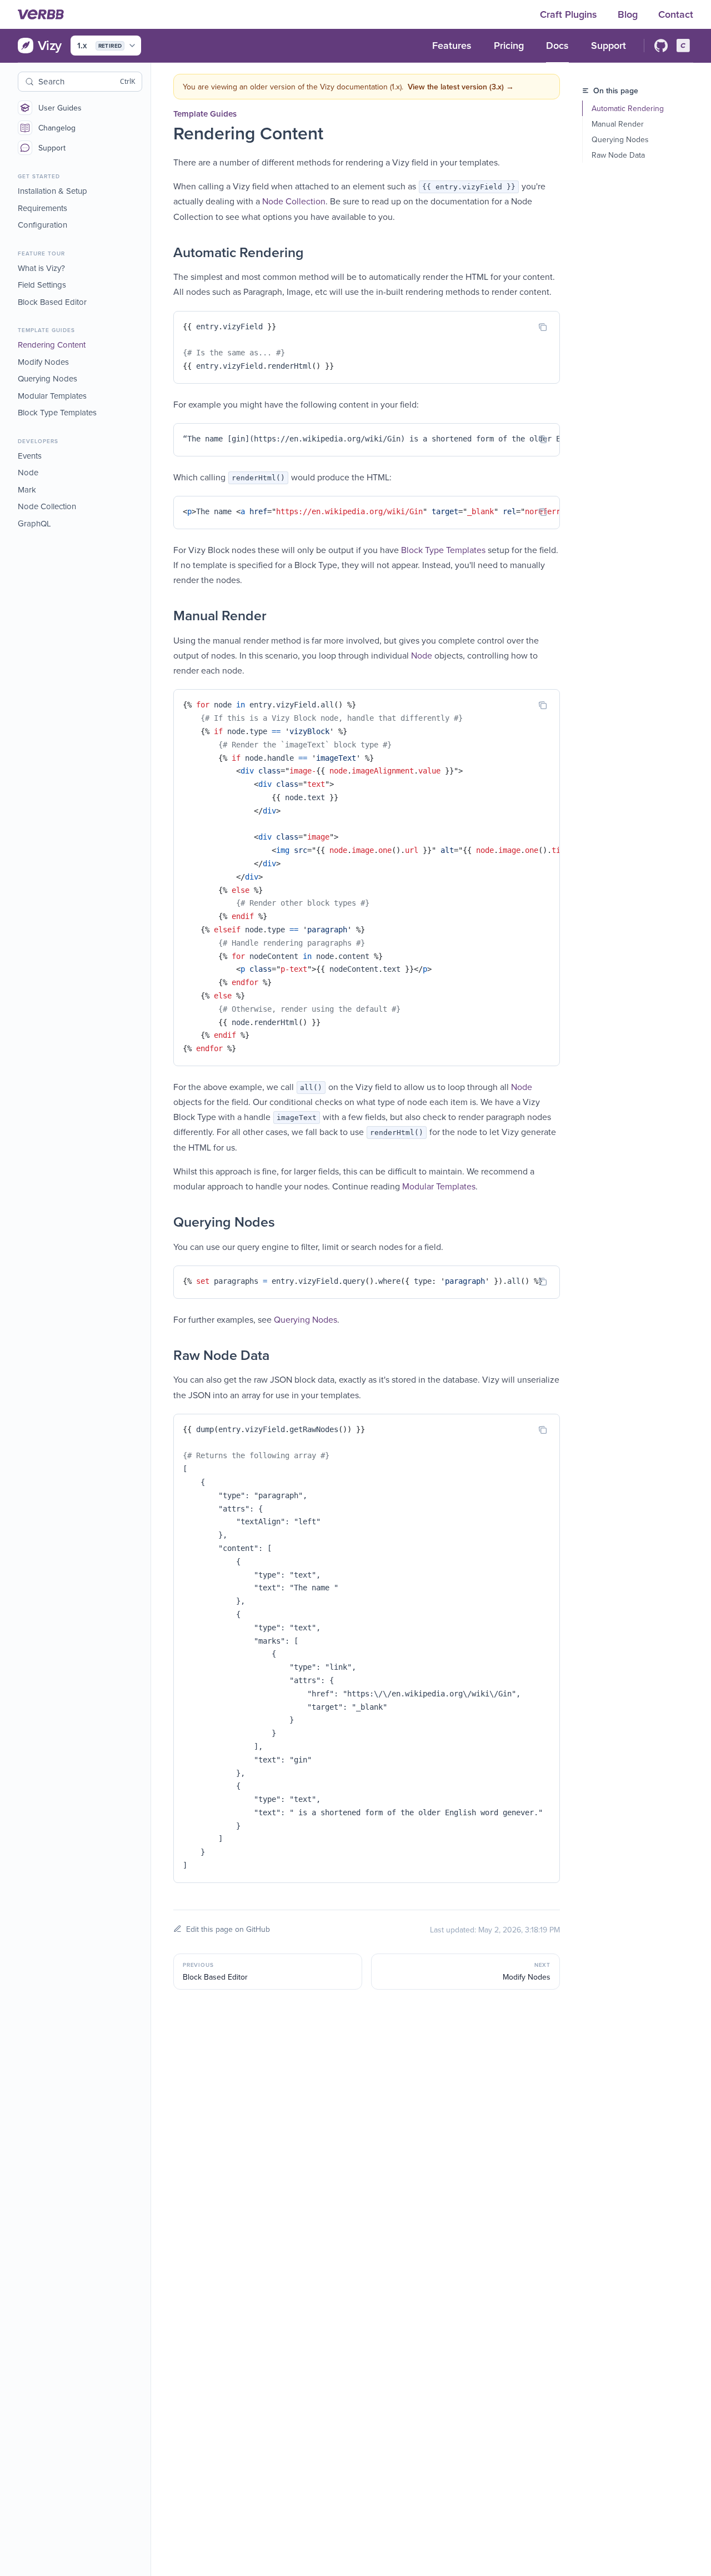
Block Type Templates (57, 412)
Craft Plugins (570, 14)
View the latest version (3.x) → (461, 87)
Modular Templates (52, 396)
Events (30, 456)
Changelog (57, 128)
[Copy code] (543, 327)
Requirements (42, 208)
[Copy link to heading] (162, 253)
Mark (27, 489)
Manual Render (618, 124)
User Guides (60, 108)
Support (52, 148)
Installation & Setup (52, 191)
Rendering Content (52, 345)
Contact (676, 14)
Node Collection (47, 506)
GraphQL (34, 523)
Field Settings (42, 285)
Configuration (42, 225)
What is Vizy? (41, 268)
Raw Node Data (618, 155)
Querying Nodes (47, 378)
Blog (629, 14)
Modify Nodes (43, 362)
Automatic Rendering (628, 108)
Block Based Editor (52, 302)
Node (28, 472)
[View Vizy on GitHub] (661, 46)
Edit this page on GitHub (228, 1929)
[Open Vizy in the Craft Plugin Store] (683, 46)
